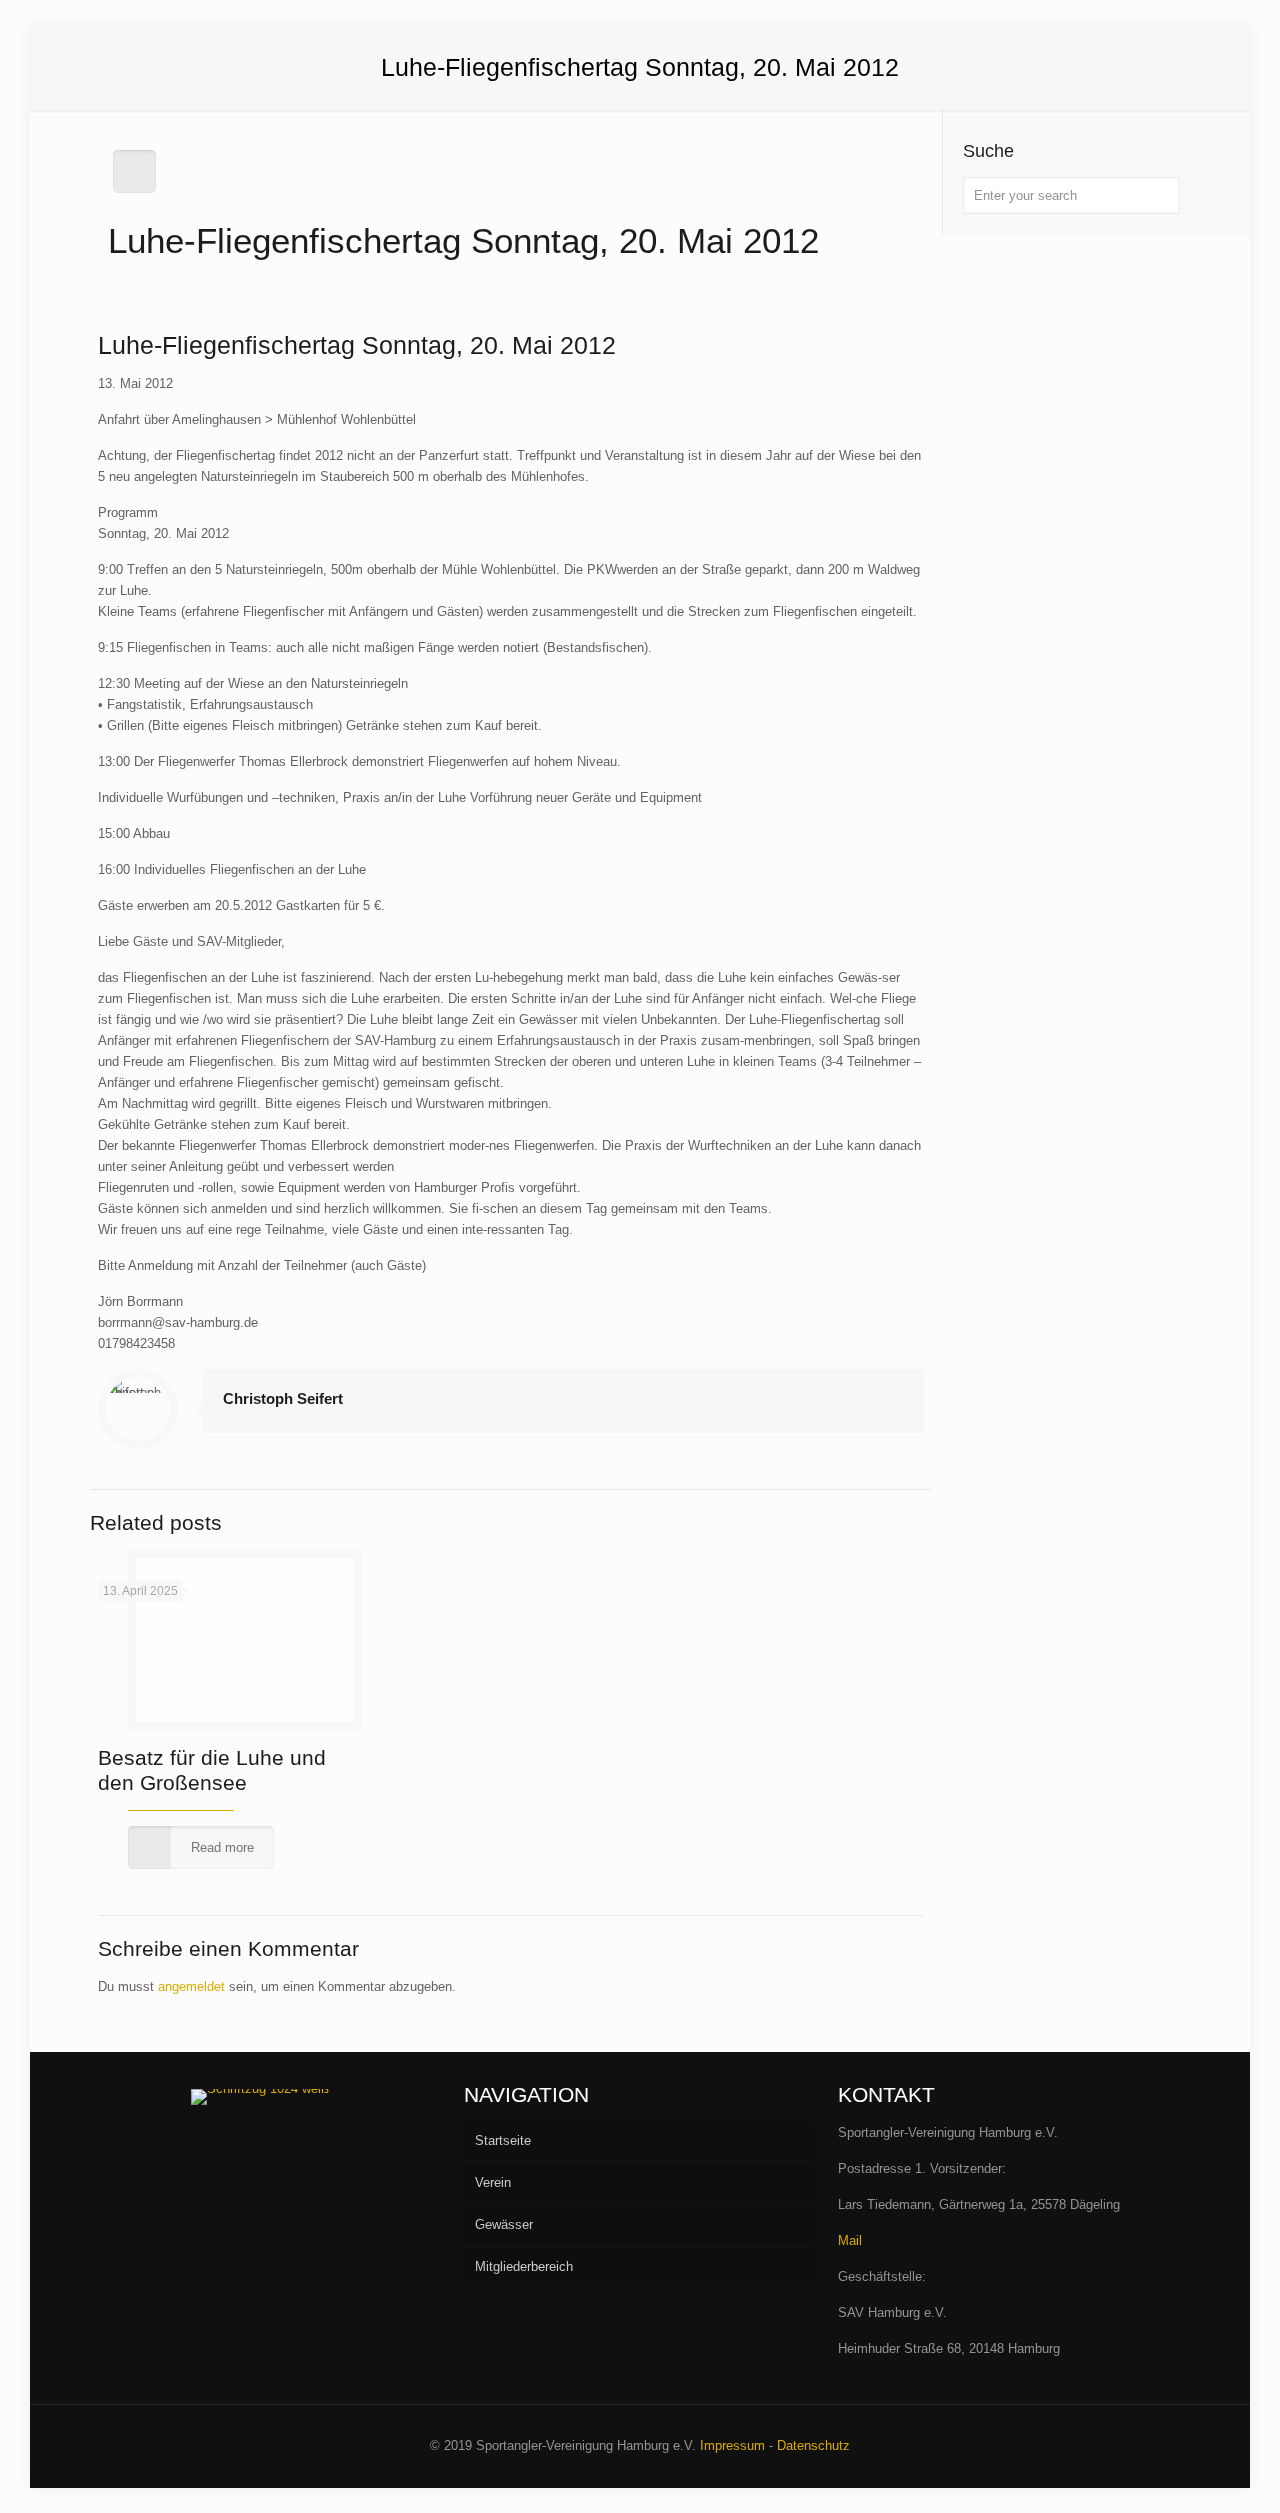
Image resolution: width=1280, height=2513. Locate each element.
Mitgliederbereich (524, 2266)
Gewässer (504, 2224)
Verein (493, 2182)
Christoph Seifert (283, 1398)
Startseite (503, 2140)
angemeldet (191, 1986)
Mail (850, 2240)
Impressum (732, 2445)
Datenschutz (813, 2445)
